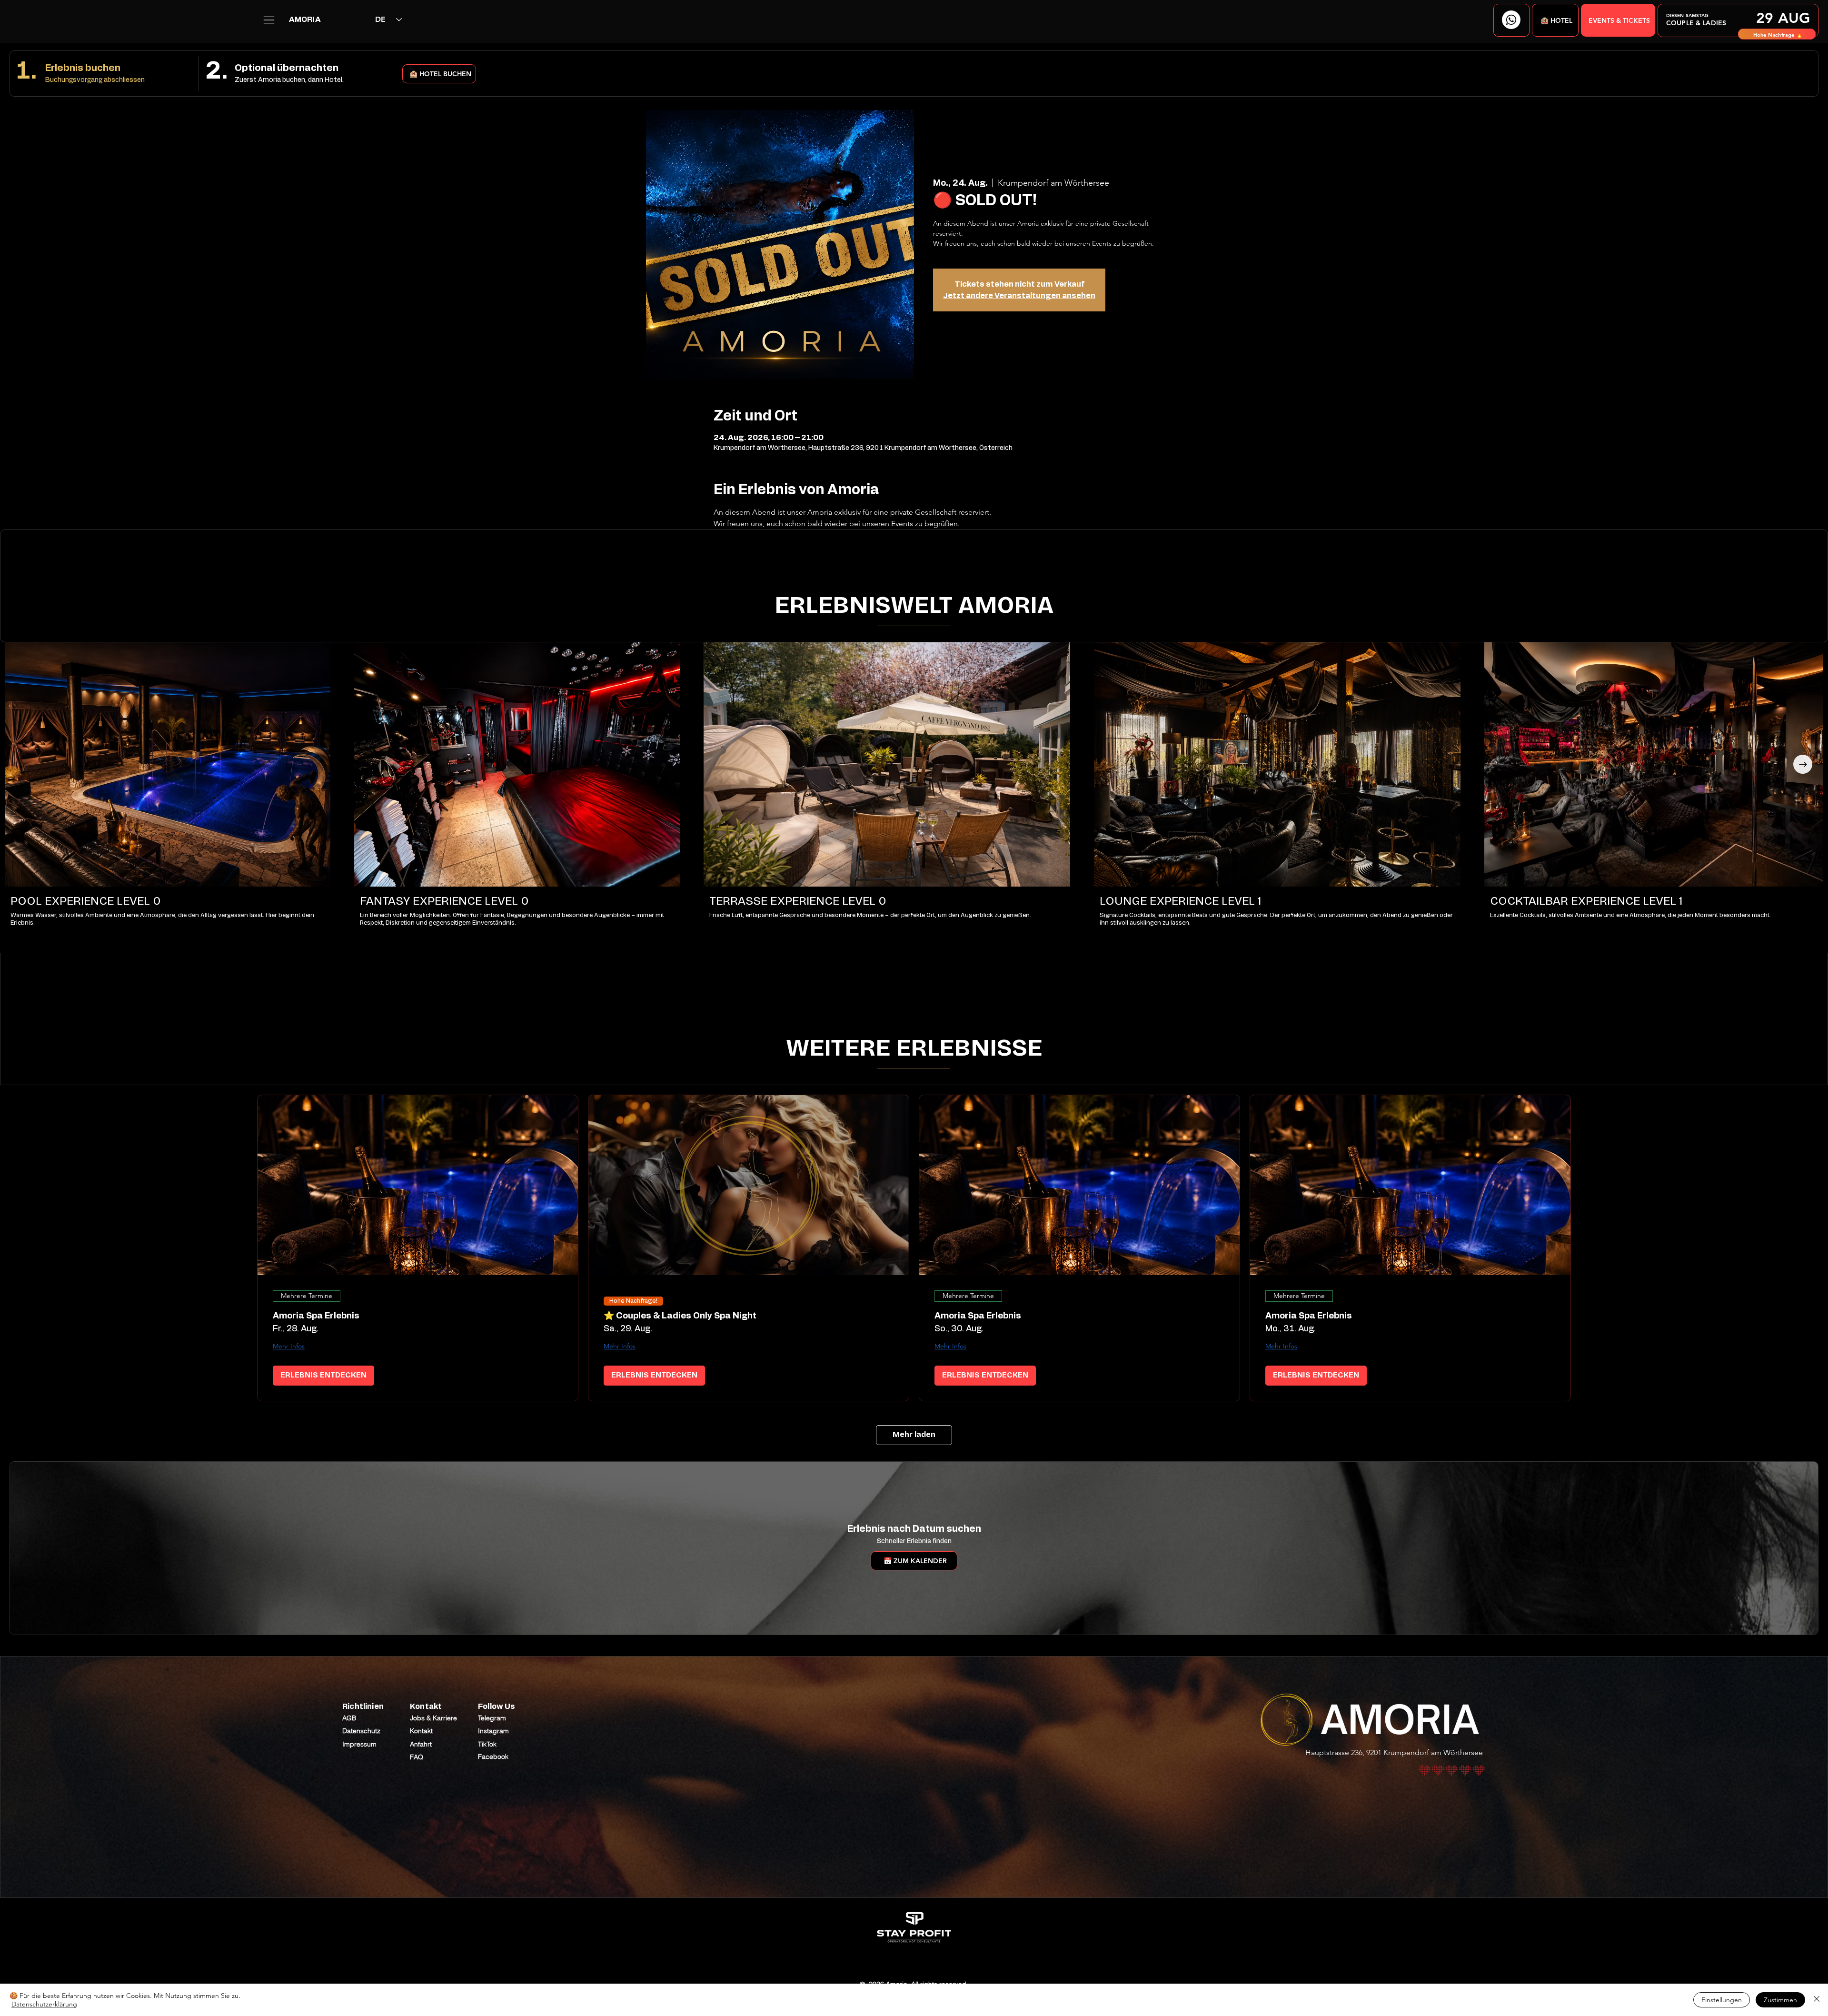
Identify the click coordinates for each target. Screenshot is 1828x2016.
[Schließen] (1817, 2000)
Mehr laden (914, 1434)
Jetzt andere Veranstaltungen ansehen (1019, 296)
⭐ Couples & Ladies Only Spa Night (680, 1316)
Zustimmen (1780, 2000)
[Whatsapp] (1511, 20)
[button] (1555, 20)
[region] (1738, 20)
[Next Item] (1803, 764)
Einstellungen (1722, 2000)
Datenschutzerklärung (44, 2004)
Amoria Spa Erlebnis (316, 1316)
